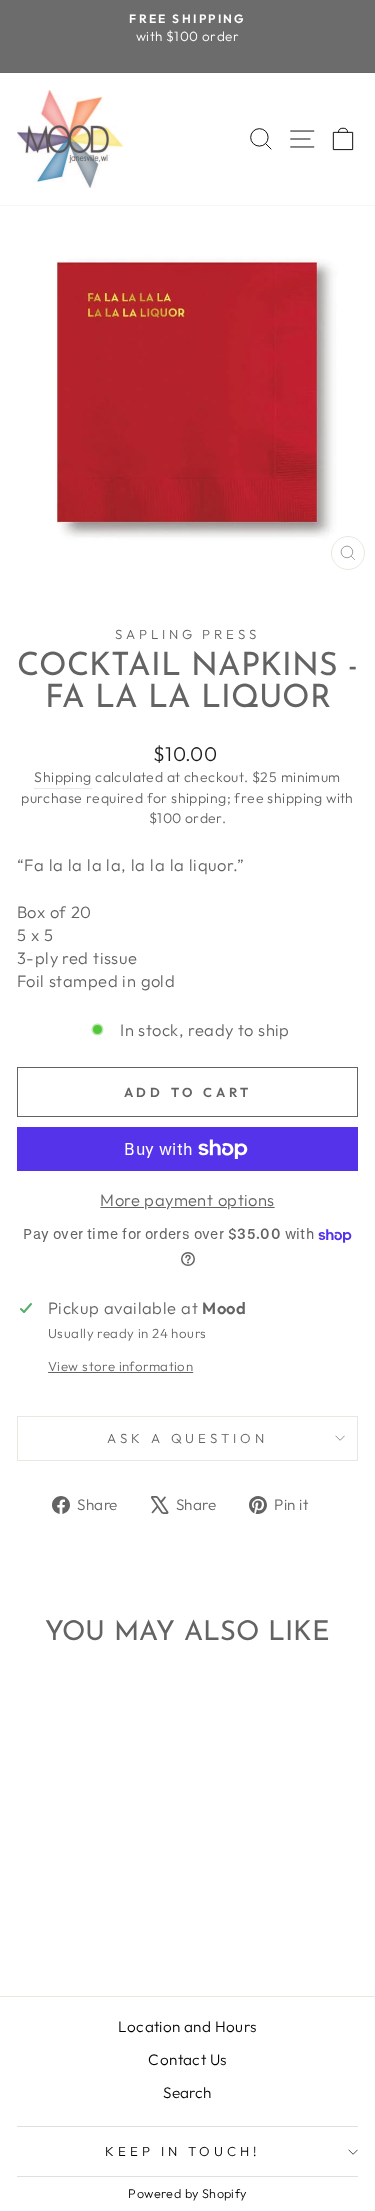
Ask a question (188, 1438)
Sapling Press (188, 634)
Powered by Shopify (187, 2193)
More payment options (187, 1199)
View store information (120, 1366)
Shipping (62, 777)
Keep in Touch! (182, 2151)
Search (187, 2092)
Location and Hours (187, 2026)
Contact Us (187, 2059)
